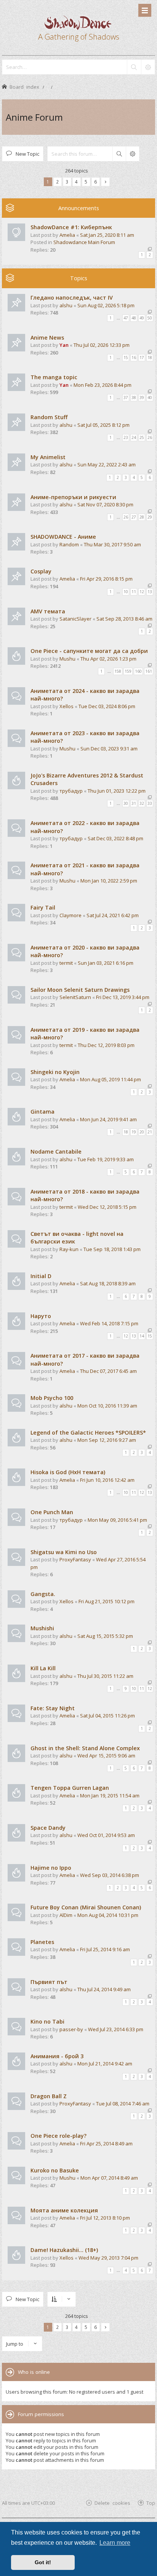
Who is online (34, 2372)
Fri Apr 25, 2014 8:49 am (106, 2143)
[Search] (134, 67)
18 (150, 358)
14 (142, 1336)
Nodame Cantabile (56, 1152)
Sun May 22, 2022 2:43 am (107, 464)
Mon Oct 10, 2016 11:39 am (107, 1406)
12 (142, 592)
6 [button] (95, 182)
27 (134, 517)
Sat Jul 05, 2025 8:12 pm (103, 425)
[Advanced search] (148, 67)
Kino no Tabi (47, 2021)
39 (142, 397)
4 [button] (76, 182)
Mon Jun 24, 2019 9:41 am (108, 1119)
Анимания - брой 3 (57, 2056)
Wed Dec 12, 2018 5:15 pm (107, 1207)
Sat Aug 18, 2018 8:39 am (108, 1283)
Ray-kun (69, 1249)
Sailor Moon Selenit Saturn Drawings (80, 990)
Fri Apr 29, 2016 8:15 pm (106, 579)
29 (150, 517)
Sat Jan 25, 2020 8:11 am (107, 235)
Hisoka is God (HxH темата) (68, 1472)
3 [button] (67, 182)
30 (126, 803)
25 (142, 437)
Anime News (47, 338)
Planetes (42, 1942)
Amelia (67, 235)
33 (150, 803)
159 (128, 671)
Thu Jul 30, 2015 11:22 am (105, 1676)
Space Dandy (48, 1828)
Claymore (70, 915)
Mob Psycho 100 (52, 1398)
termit (66, 963)
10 (126, 592)
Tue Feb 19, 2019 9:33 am (106, 1159)
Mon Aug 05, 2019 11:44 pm (111, 1079)
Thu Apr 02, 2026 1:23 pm (108, 659)
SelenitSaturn (75, 997)
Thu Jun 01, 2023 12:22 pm (117, 791)
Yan (64, 345)
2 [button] (57, 182)
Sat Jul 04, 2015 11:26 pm (107, 1716)
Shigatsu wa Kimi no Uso (64, 1552)
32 (142, 803)
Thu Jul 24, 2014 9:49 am (104, 1989)
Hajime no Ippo (51, 1868)
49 (142, 318)
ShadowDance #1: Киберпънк (71, 227)
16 (134, 358)
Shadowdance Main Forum (84, 242)
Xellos (66, 706)
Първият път (49, 1982)
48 (134, 318)
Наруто (41, 1316)
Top (151, 2503)
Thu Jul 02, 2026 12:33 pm (102, 345)
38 (134, 397)
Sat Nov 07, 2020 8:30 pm (105, 504)
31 (134, 803)
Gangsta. (43, 1594)
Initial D (41, 1276)
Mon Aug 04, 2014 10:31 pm (108, 1915)
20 (142, 1132)
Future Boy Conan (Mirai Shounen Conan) (86, 1907)
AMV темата (48, 611)
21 (150, 1132)
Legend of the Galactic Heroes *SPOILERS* (88, 1432)
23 (126, 437)
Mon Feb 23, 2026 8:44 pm (103, 385)
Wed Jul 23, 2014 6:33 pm (116, 2029)
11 (134, 592)
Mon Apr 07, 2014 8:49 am (109, 2178)
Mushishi (42, 1628)
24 (134, 437)
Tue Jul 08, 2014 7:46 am (123, 2104)
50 (150, 318)
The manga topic (54, 377)
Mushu (67, 659)
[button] (105, 182)
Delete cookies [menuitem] (112, 2503)
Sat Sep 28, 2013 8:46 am (124, 619)
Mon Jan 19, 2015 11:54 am (110, 1796)
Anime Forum (34, 117)
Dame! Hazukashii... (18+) (64, 2250)
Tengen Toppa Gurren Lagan (70, 1788)
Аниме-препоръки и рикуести (73, 497)
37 (126, 397)
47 (126, 318)
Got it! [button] (43, 2562)
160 (138, 671)
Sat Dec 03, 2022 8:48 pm (115, 838)
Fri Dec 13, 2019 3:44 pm (123, 997)
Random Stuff (49, 417)
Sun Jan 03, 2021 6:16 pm (106, 963)
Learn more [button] (115, 2543)
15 (126, 358)
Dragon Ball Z (49, 2096)
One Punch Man (52, 1512)
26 (150, 437)
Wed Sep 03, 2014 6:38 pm (110, 1875)
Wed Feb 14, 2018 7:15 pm (109, 1323)
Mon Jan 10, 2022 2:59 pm (109, 881)
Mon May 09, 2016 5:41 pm (117, 1520)
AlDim (66, 1915)
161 (149, 671)
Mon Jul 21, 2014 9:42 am (105, 2064)
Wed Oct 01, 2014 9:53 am (106, 1835)
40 (150, 397)
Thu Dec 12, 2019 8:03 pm (106, 1045)
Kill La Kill (43, 1668)
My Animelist (48, 457)
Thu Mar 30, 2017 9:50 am (112, 544)
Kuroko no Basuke (55, 2170)
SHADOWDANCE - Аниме (63, 537)
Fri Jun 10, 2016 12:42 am (107, 1480)
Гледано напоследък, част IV (72, 298)
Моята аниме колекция (64, 2210)
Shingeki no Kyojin (55, 1072)
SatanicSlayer (75, 619)
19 (134, 1132)
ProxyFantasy (75, 1559)
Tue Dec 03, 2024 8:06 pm (107, 706)
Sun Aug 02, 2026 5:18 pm (106, 305)
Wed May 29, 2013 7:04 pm (108, 2258)
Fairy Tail (43, 907)
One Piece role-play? (58, 2136)
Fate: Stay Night (53, 1708)
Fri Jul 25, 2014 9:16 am (105, 1949)
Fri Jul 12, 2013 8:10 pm (105, 2218)
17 (142, 358)
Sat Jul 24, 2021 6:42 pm (113, 915)
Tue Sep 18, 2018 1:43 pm (112, 1249)
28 (142, 517)
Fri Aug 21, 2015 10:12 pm (107, 1601)
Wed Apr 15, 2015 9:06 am (106, 1756)
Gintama (42, 1112)
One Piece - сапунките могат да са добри (89, 651)
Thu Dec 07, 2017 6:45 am (108, 1371)
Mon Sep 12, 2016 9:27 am (107, 1440)
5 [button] (86, 182)
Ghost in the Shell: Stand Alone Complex (85, 1748)
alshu (66, 305)
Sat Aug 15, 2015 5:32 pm (105, 1636)
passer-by (71, 2029)
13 (150, 592)
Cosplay (41, 571)
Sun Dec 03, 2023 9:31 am (109, 749)
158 (118, 671)
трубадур (71, 791)
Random (69, 544)
